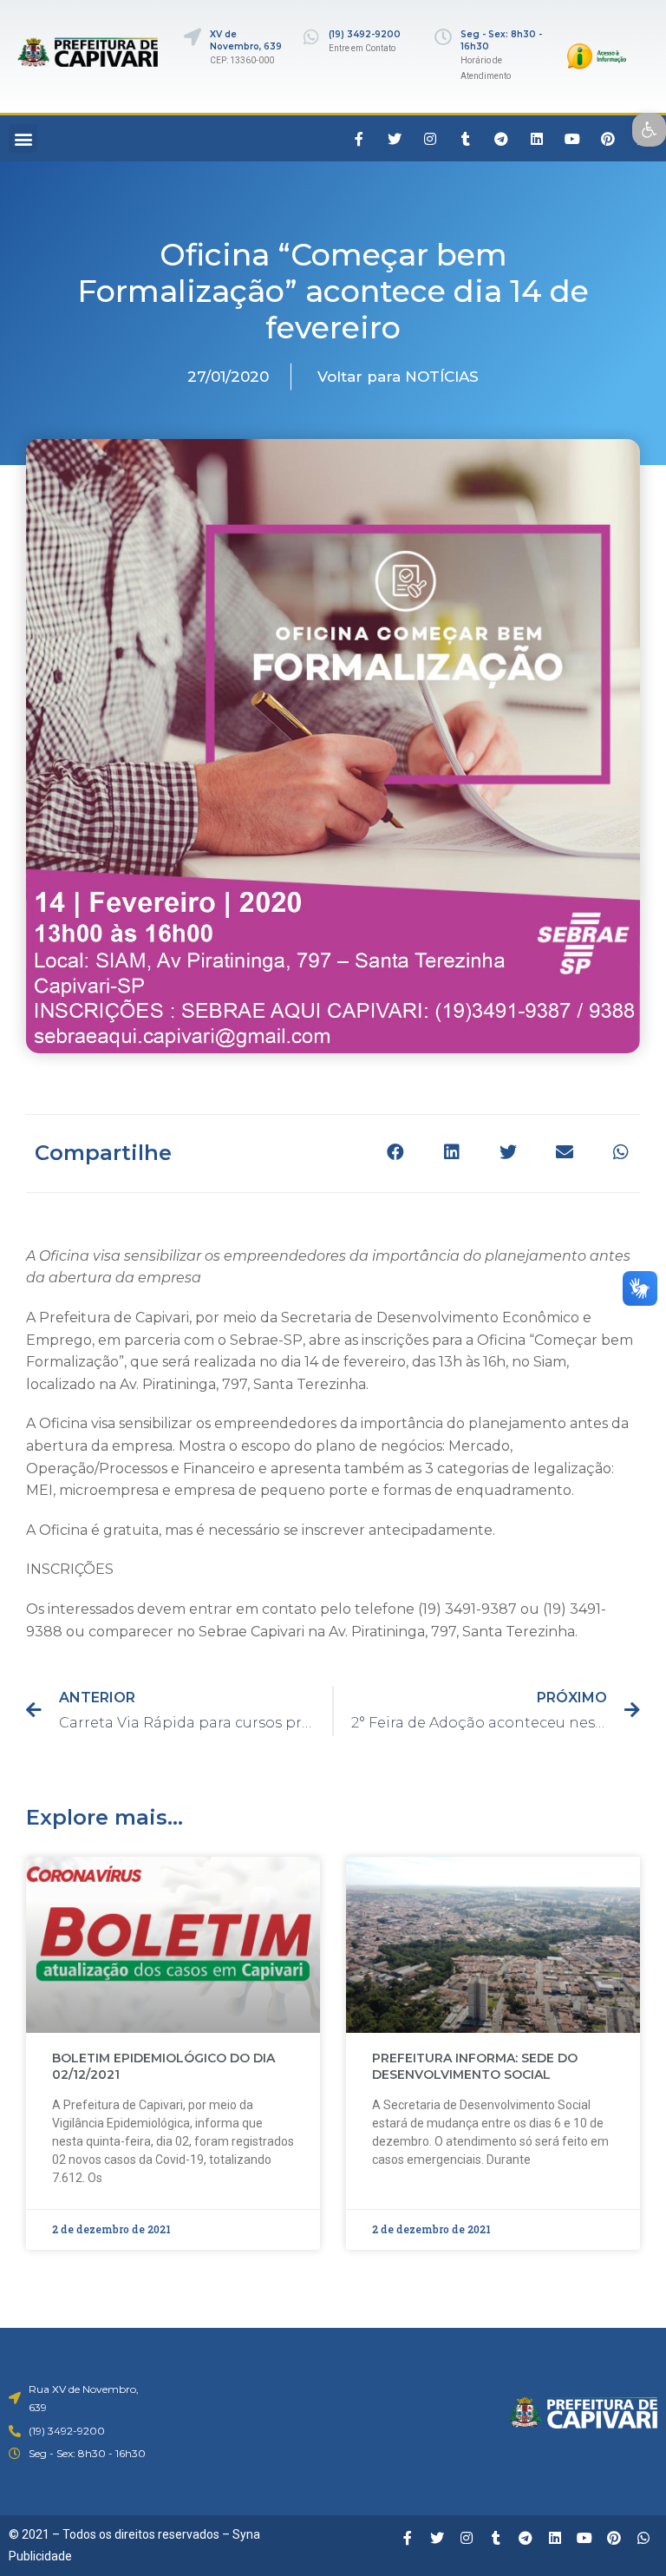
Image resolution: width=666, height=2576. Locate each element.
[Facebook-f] (359, 139)
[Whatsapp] (643, 2538)
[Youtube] (572, 139)
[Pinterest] (608, 139)
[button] (23, 138)
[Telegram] (501, 139)
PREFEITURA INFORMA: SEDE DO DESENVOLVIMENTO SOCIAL (475, 2067)
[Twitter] (395, 139)
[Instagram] (430, 139)
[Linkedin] (537, 139)
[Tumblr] (466, 139)
